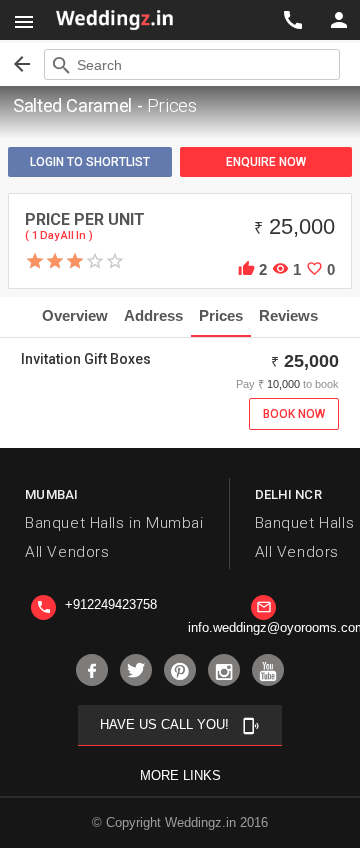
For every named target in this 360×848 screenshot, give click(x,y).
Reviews (288, 315)
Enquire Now (266, 162)
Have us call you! (180, 726)
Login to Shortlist (90, 162)
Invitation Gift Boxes (86, 359)
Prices (221, 315)
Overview (75, 315)
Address (153, 315)
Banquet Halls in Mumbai (114, 523)
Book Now (294, 414)
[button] (24, 20)
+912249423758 (96, 604)
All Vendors (67, 552)
